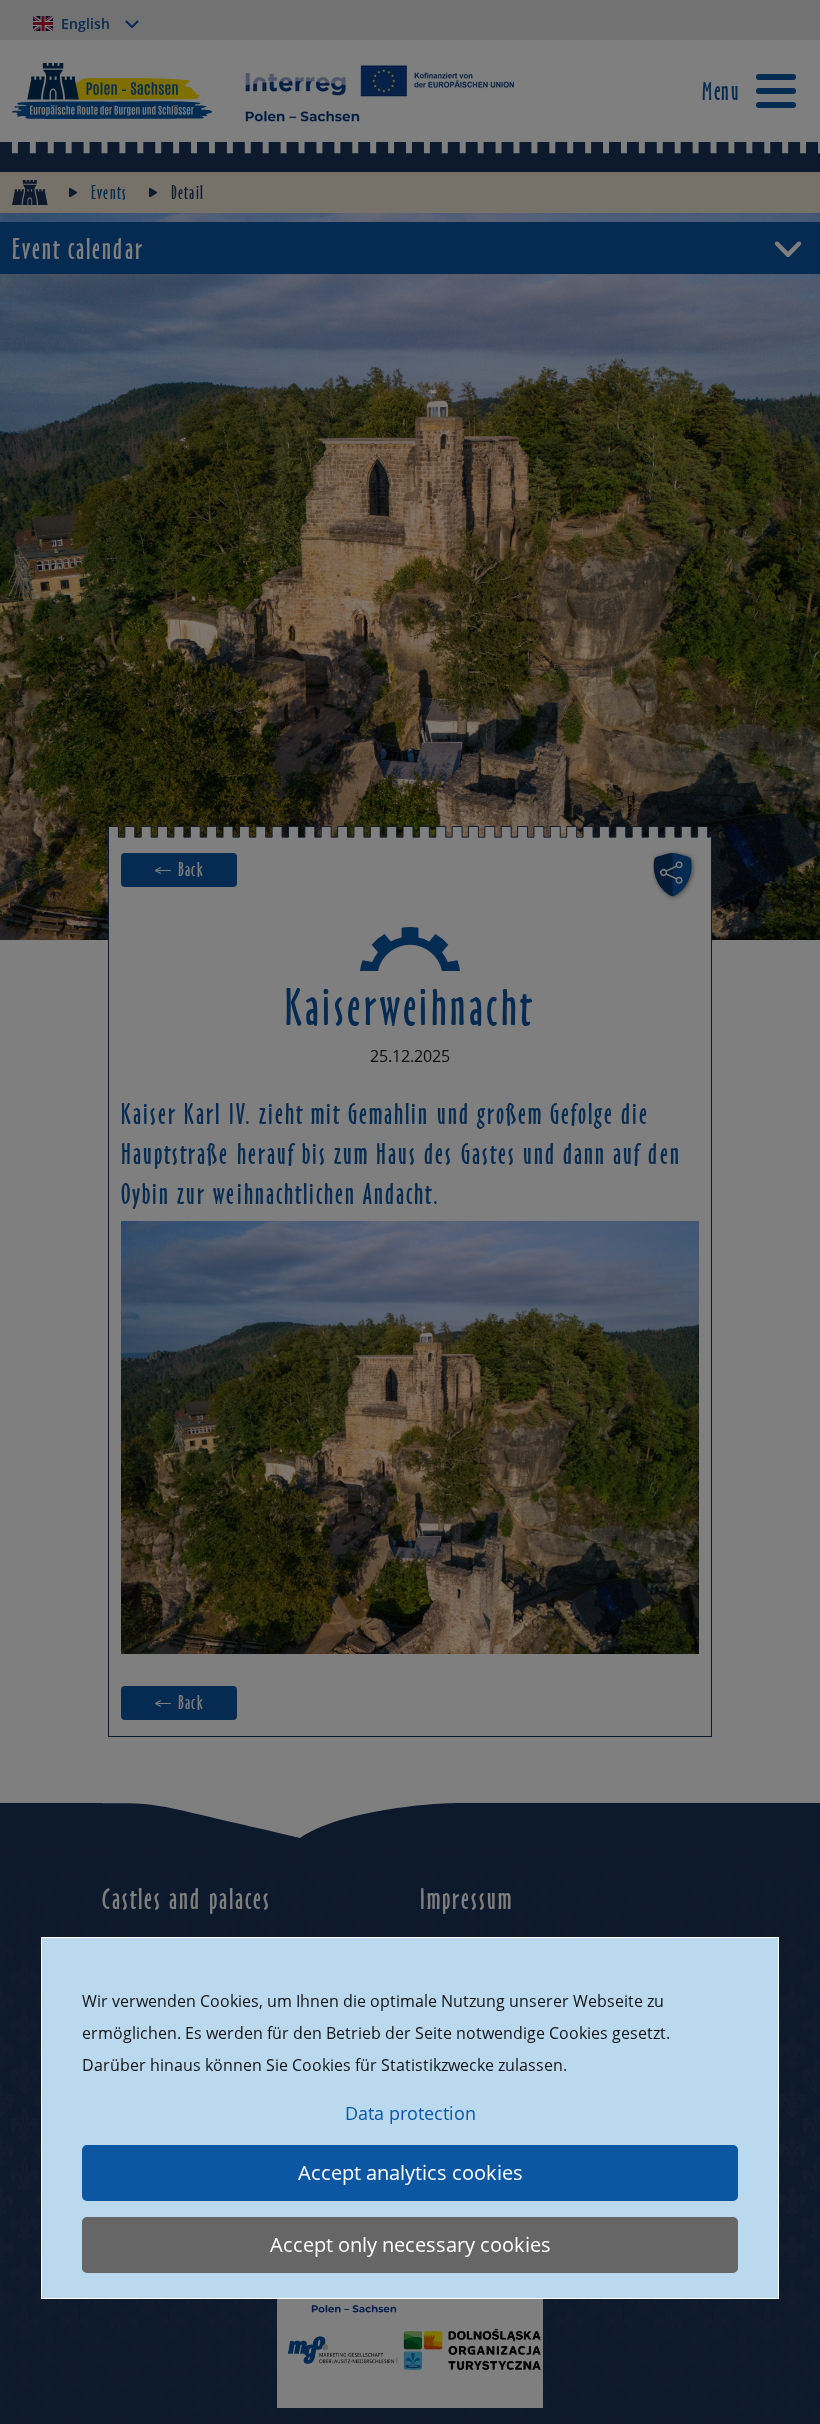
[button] (410, 248)
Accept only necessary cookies (410, 2244)
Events (109, 192)
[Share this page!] (675, 874)
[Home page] (30, 192)
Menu (721, 90)
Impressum (466, 1898)
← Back (179, 869)
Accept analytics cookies (410, 2172)
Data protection (410, 2113)
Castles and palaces (186, 1898)
